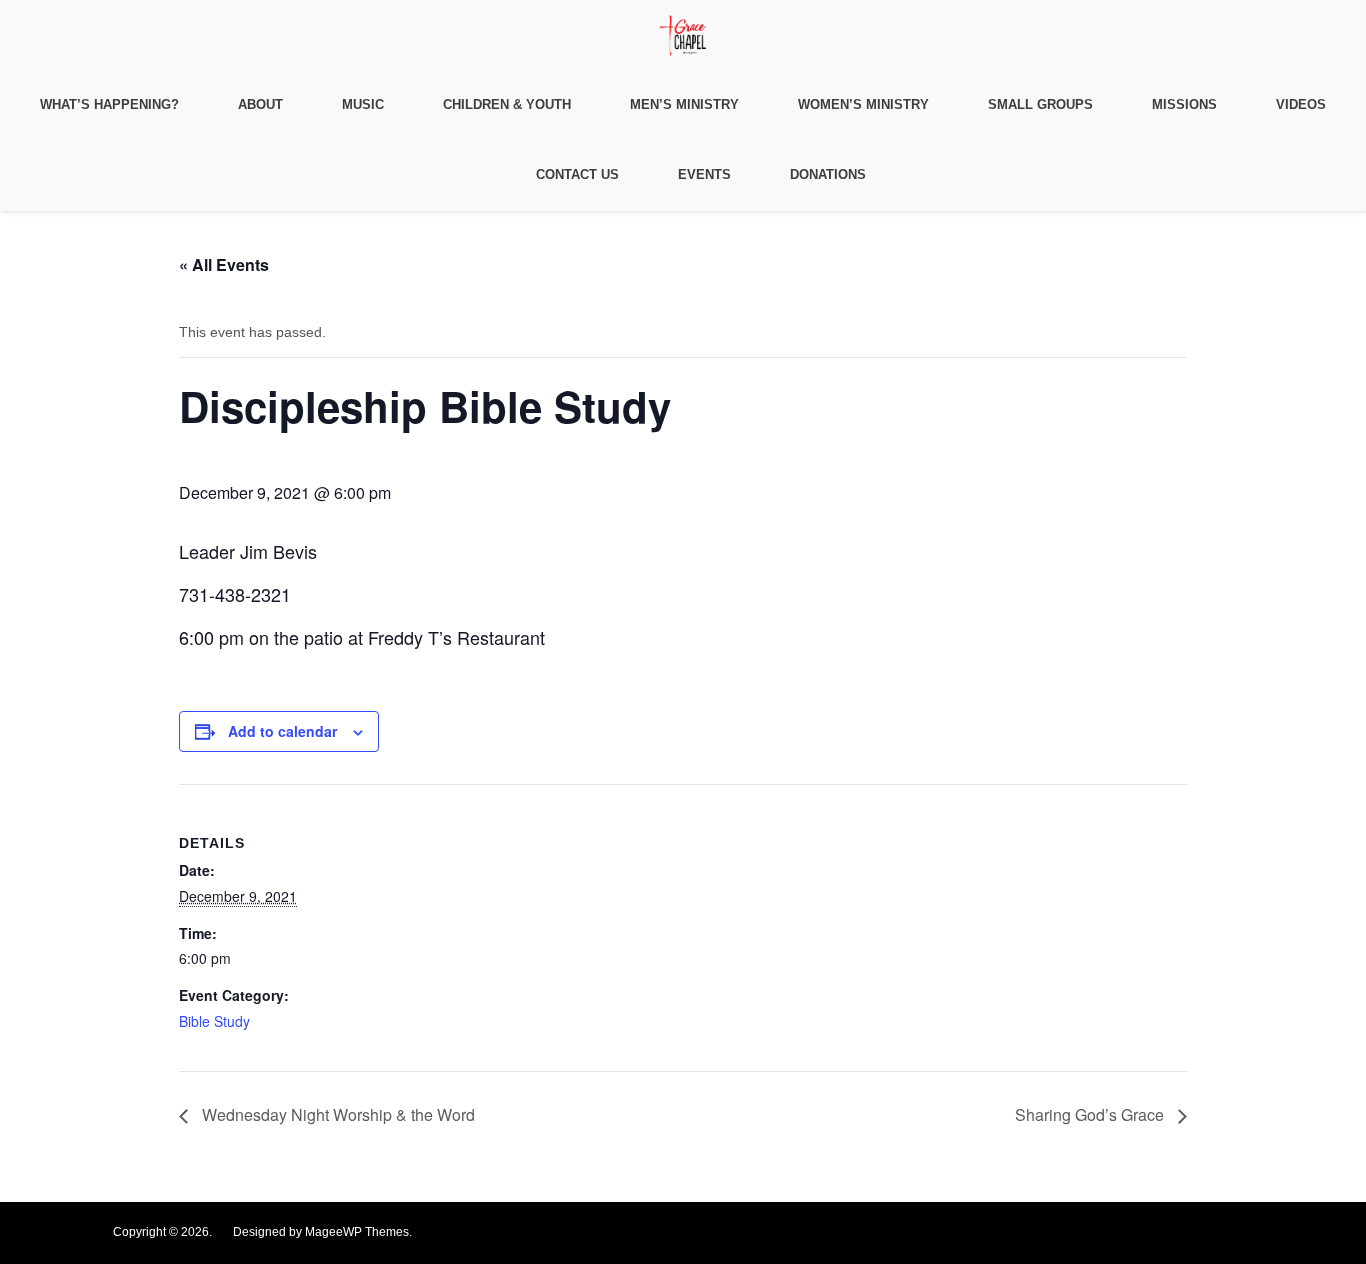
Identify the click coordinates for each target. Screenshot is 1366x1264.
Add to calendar (282, 731)
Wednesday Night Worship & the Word (336, 1114)
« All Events (224, 264)
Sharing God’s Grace (1091, 1114)
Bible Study (214, 1021)
